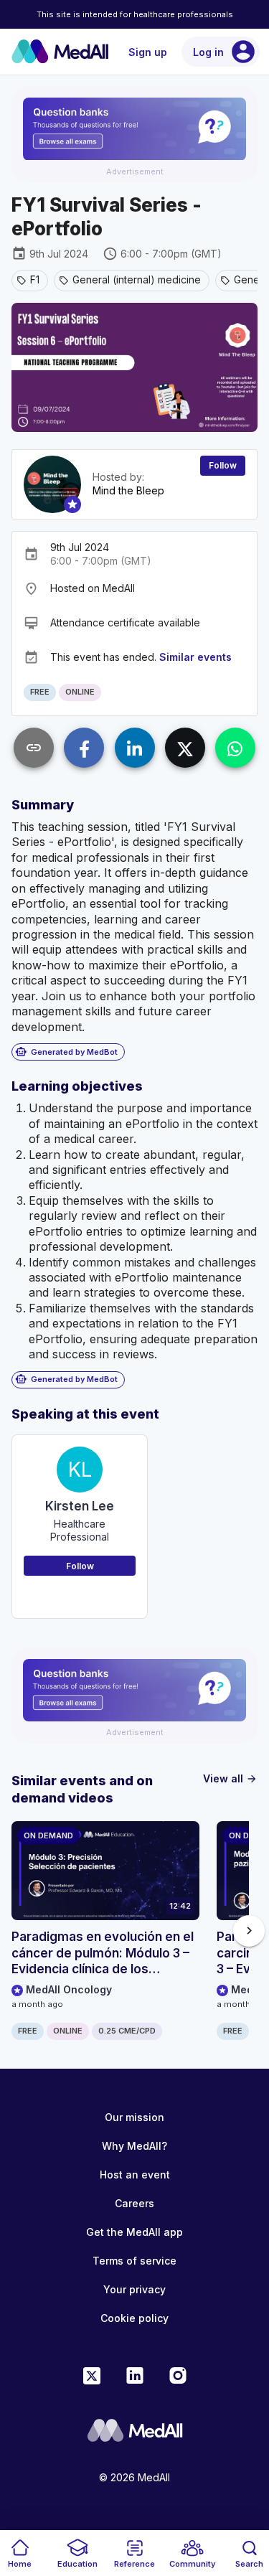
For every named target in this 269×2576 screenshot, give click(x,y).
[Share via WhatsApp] (235, 748)
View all (230, 1778)
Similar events (195, 657)
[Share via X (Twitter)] (185, 748)
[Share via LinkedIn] (135, 748)
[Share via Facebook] (84, 748)
